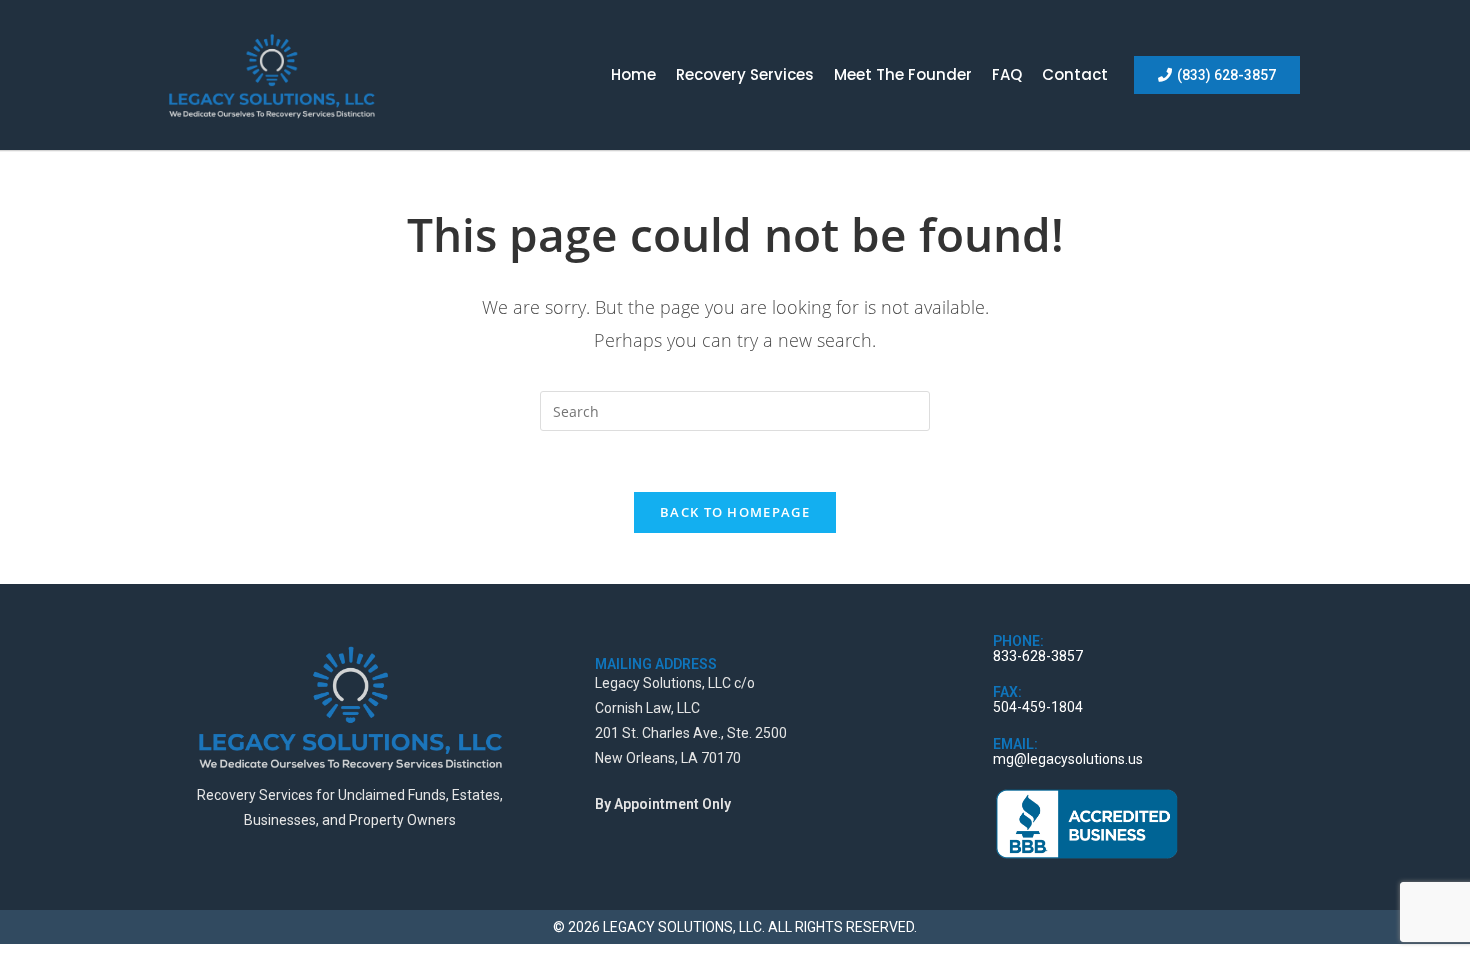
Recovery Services (745, 74)
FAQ (1007, 74)
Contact (1075, 74)
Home (633, 74)
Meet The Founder (903, 74)
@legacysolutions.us (1078, 759)
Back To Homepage (735, 512)
